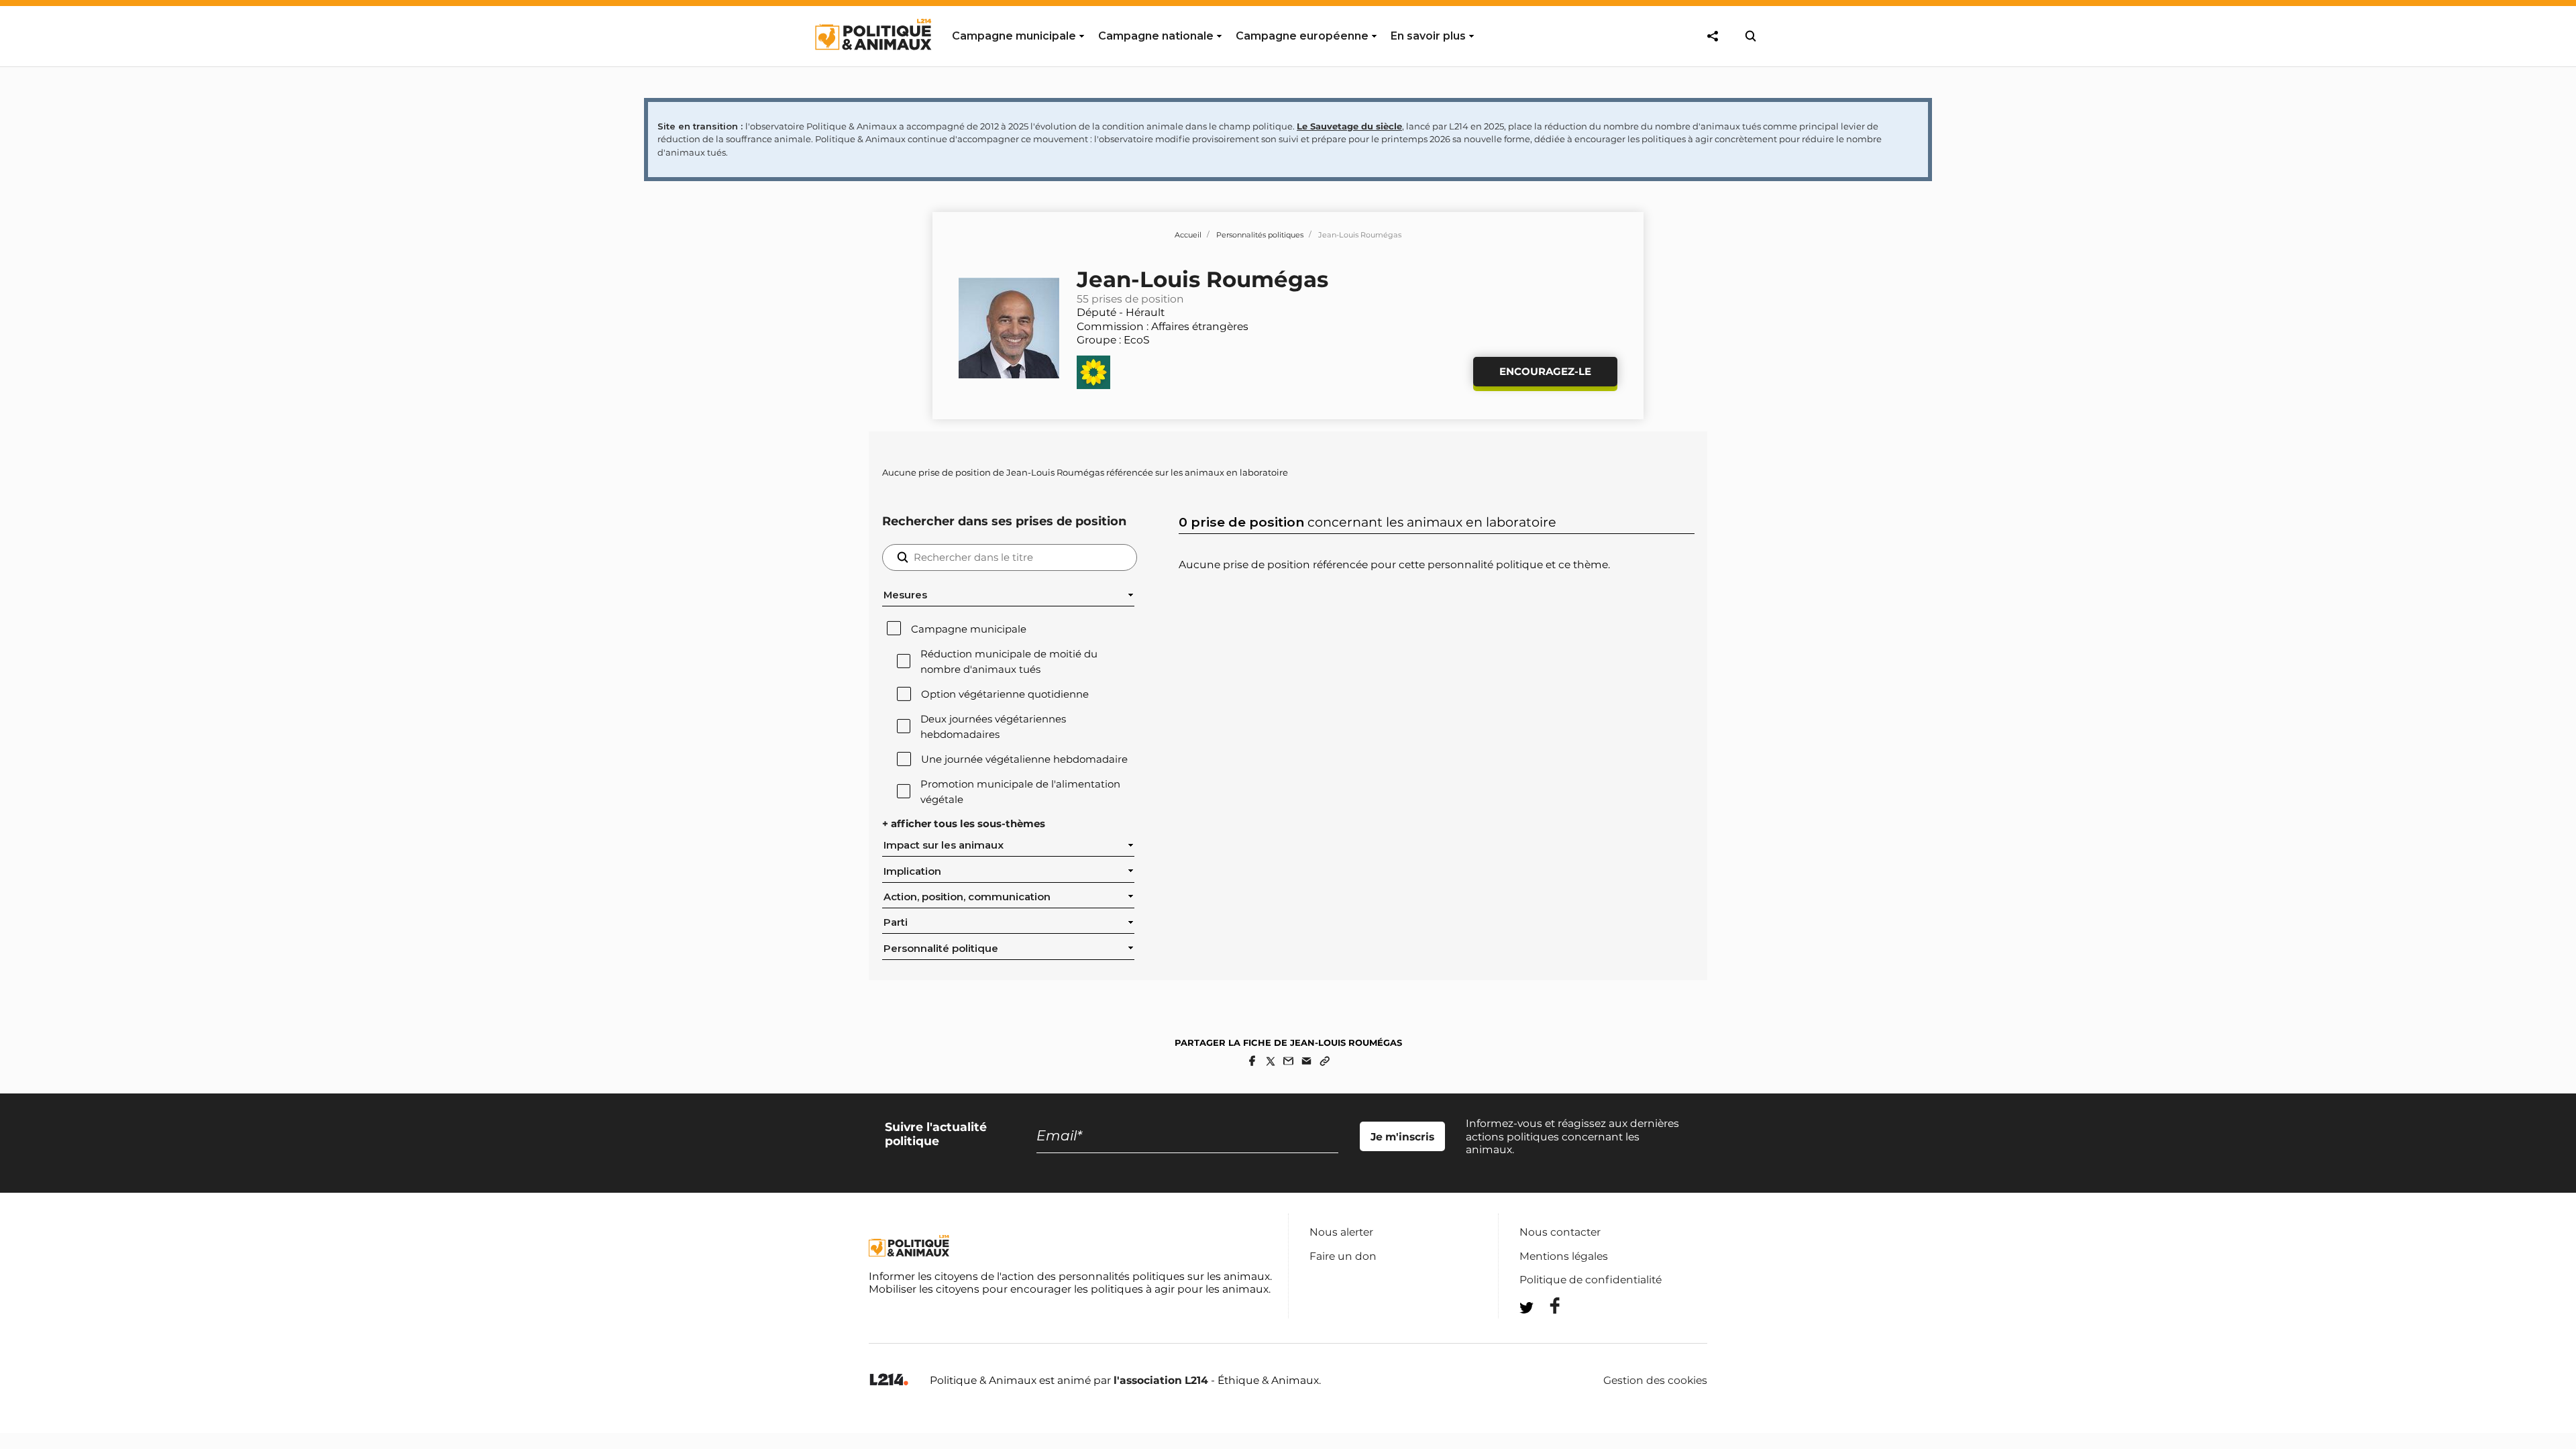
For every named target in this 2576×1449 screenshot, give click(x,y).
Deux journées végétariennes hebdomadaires (993, 727)
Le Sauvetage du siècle (1349, 126)
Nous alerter (1341, 1232)
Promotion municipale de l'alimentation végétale (1020, 792)
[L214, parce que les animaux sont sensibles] (889, 1380)
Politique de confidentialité (1591, 1280)
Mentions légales (1564, 1256)
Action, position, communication (967, 897)
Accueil (1188, 235)
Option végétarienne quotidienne (1005, 694)
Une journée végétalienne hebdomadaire (1024, 759)
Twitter (1546, 1332)
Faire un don (1343, 1256)
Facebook (1546, 1306)
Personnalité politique (941, 949)
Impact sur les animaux (944, 845)
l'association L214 (1161, 1380)
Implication (912, 871)
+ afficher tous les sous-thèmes (964, 824)
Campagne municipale (969, 629)
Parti (896, 922)
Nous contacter (1560, 1232)
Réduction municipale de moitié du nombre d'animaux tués (1009, 661)
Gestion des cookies (1655, 1381)
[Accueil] (872, 62)
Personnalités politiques (1260, 235)
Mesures (905, 595)
